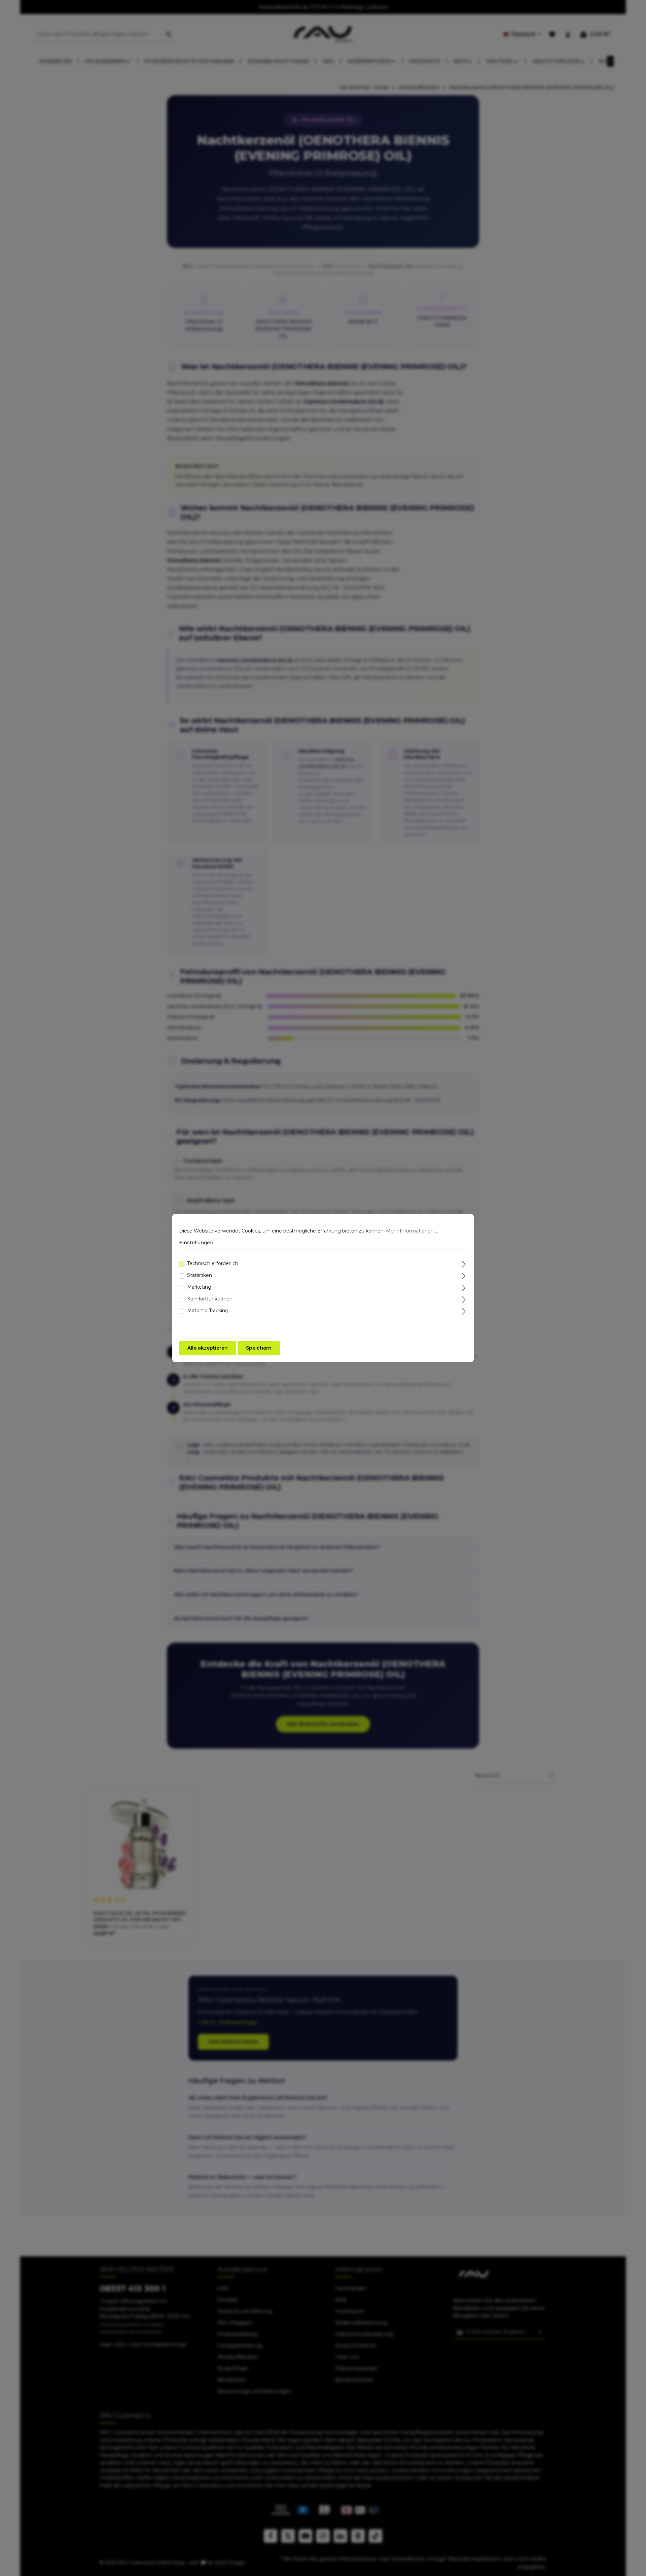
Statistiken (200, 1275)
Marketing (199, 1287)
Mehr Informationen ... (412, 1231)
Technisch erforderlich (213, 1263)
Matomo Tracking (208, 1311)
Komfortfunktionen (210, 1299)
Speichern (259, 1348)
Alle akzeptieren (208, 1348)
